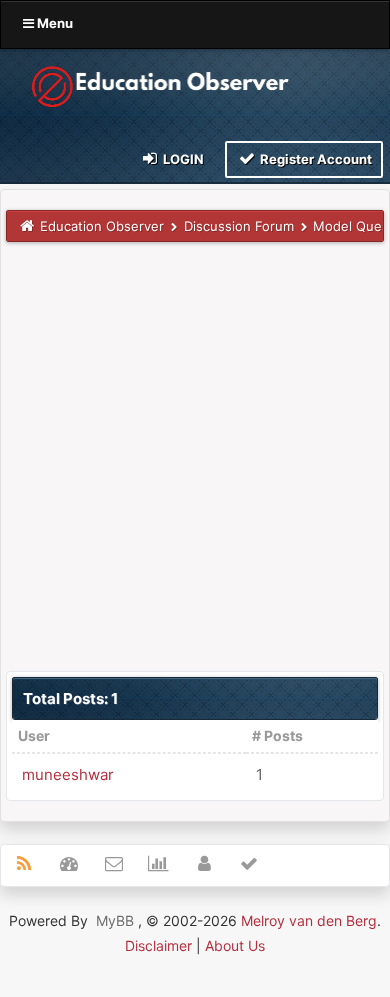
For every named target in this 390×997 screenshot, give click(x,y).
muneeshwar (68, 774)
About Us (235, 945)
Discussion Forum (239, 226)
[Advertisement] (195, 456)
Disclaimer (158, 945)
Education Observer (102, 226)
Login (182, 159)
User (34, 735)
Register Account (314, 159)
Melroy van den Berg (309, 920)
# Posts (277, 735)
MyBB (115, 920)
